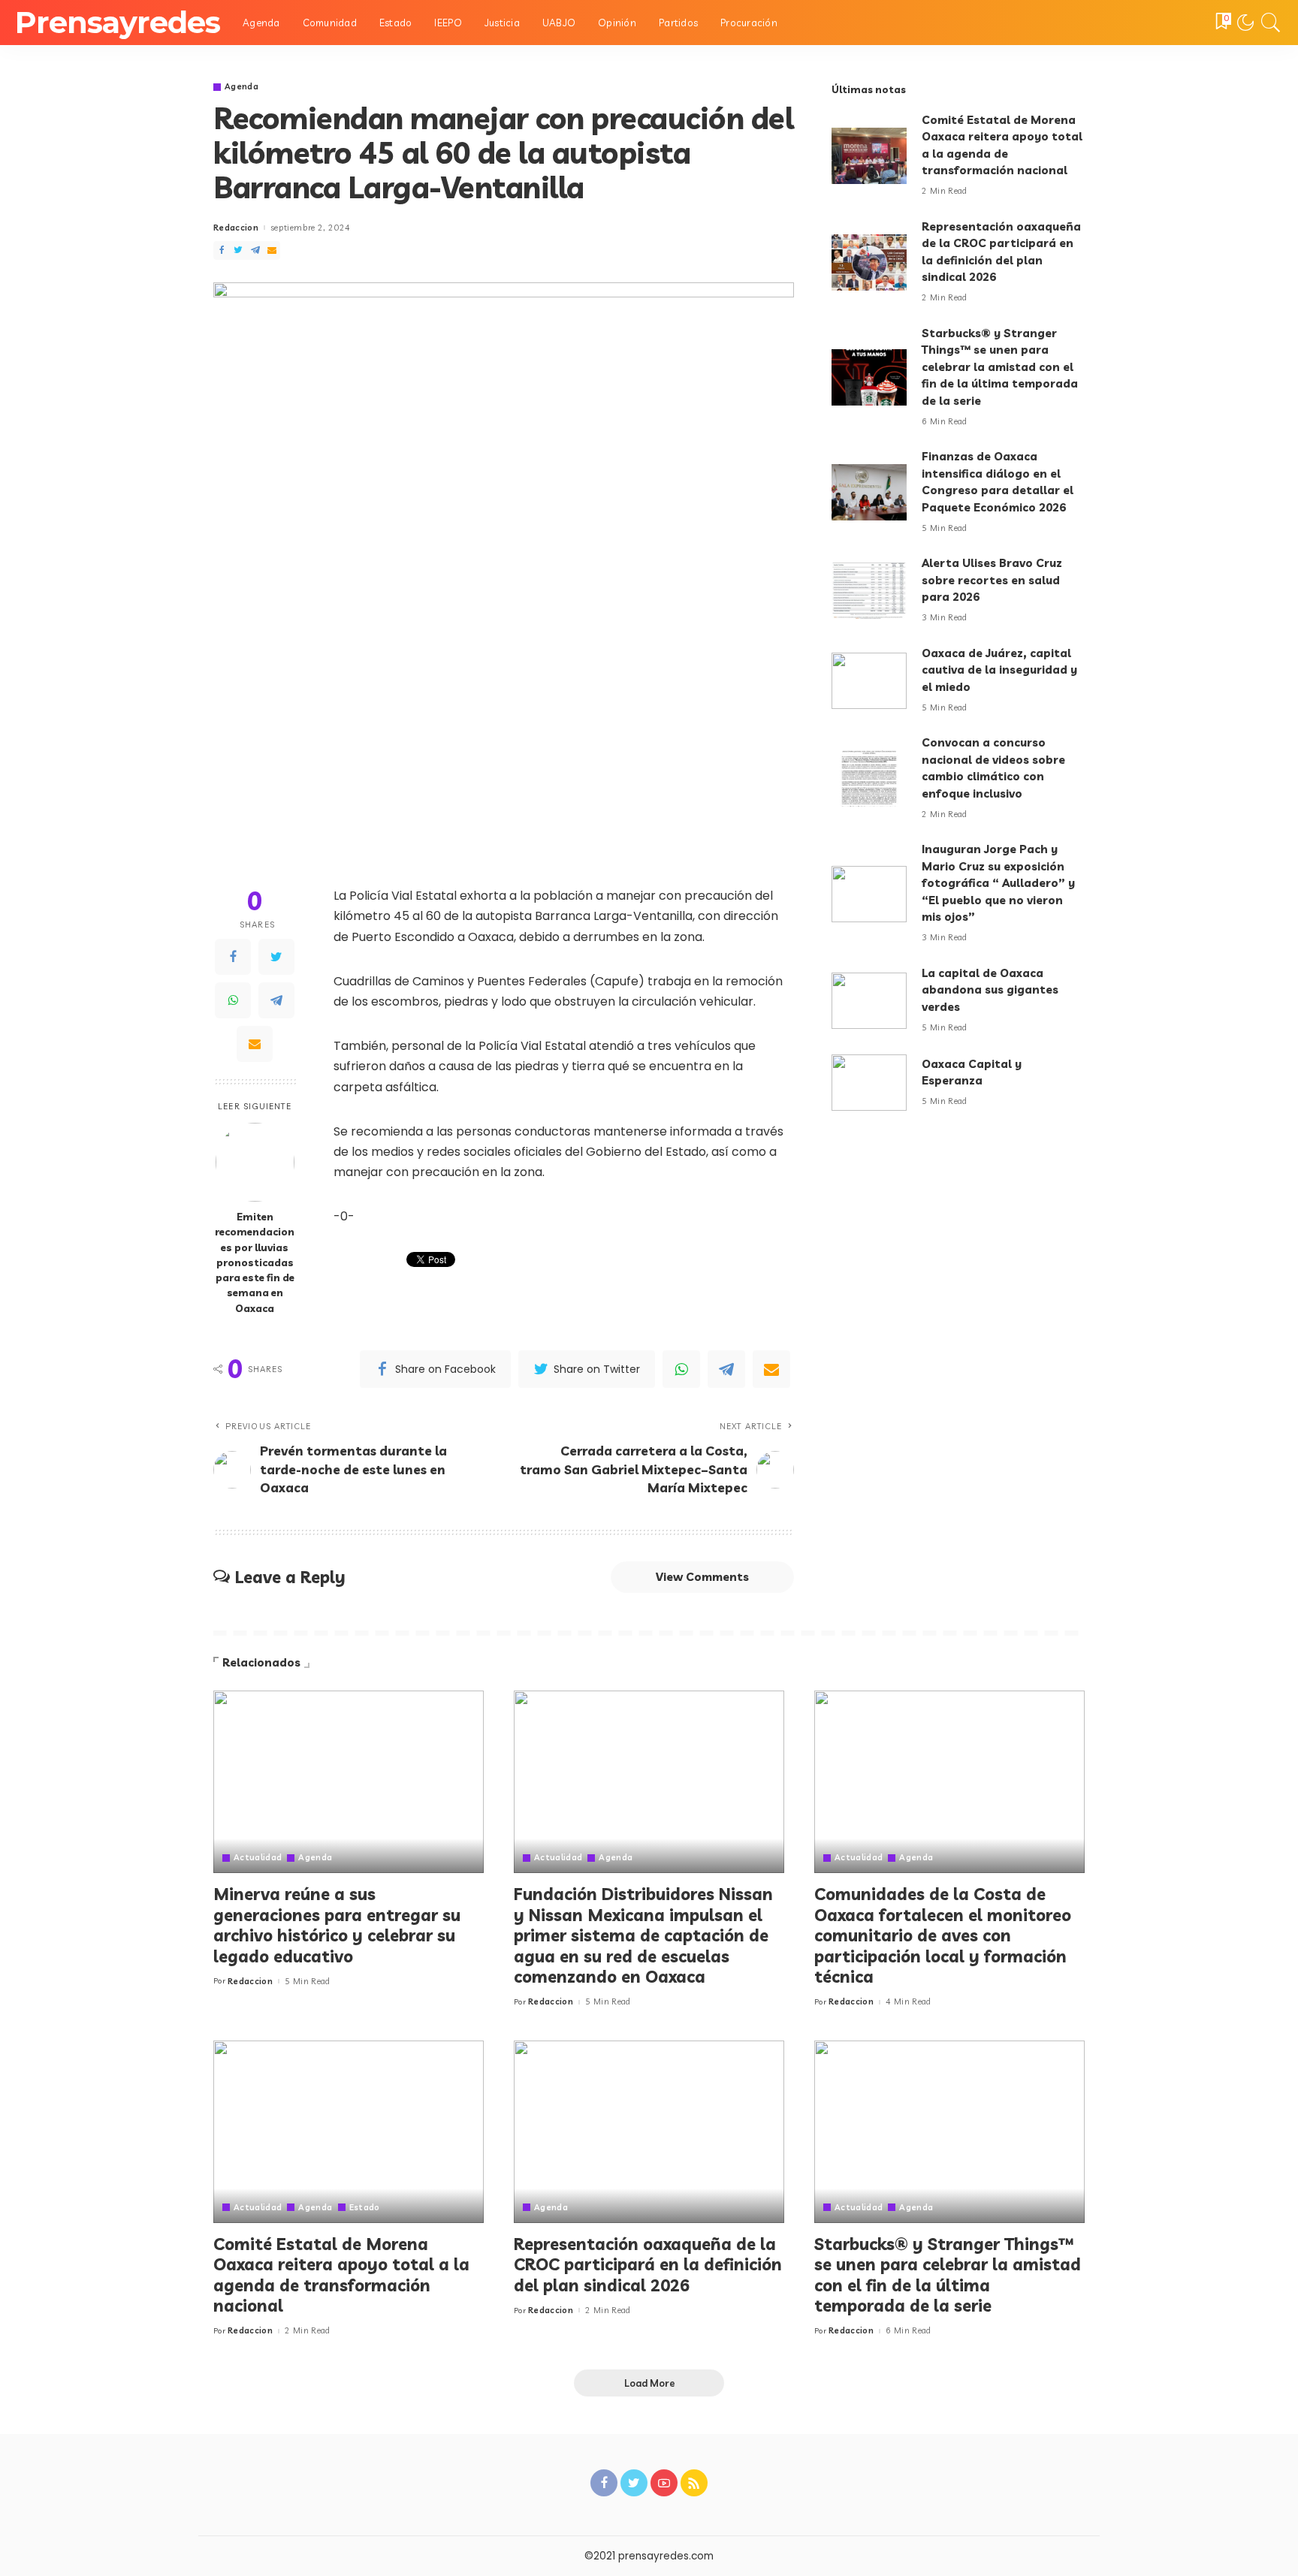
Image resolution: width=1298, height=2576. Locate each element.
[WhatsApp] (233, 1000)
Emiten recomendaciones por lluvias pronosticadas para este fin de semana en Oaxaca (255, 1262)
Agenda (241, 87)
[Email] (272, 250)
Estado (365, 2208)
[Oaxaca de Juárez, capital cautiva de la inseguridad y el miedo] (869, 681)
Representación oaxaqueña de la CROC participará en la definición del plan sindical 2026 (648, 2265)
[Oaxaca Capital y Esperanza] (869, 1083)
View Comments (702, 1577)
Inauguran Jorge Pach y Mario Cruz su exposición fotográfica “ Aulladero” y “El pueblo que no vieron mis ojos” (998, 883)
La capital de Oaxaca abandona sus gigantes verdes (990, 990)
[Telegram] (255, 250)
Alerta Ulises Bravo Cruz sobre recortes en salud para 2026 (992, 580)
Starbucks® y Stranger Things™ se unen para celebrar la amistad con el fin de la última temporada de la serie (1000, 367)
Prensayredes (118, 22)
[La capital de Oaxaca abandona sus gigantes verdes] (869, 1001)
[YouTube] (664, 2483)
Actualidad (258, 1858)
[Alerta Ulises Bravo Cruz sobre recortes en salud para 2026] (869, 591)
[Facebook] (222, 250)
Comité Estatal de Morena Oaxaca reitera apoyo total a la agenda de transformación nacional (341, 2275)
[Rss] (694, 2483)
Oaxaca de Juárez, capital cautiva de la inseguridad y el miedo (999, 670)
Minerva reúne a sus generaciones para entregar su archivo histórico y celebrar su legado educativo (337, 1925)
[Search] (1271, 23)
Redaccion (236, 228)
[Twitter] (238, 250)
